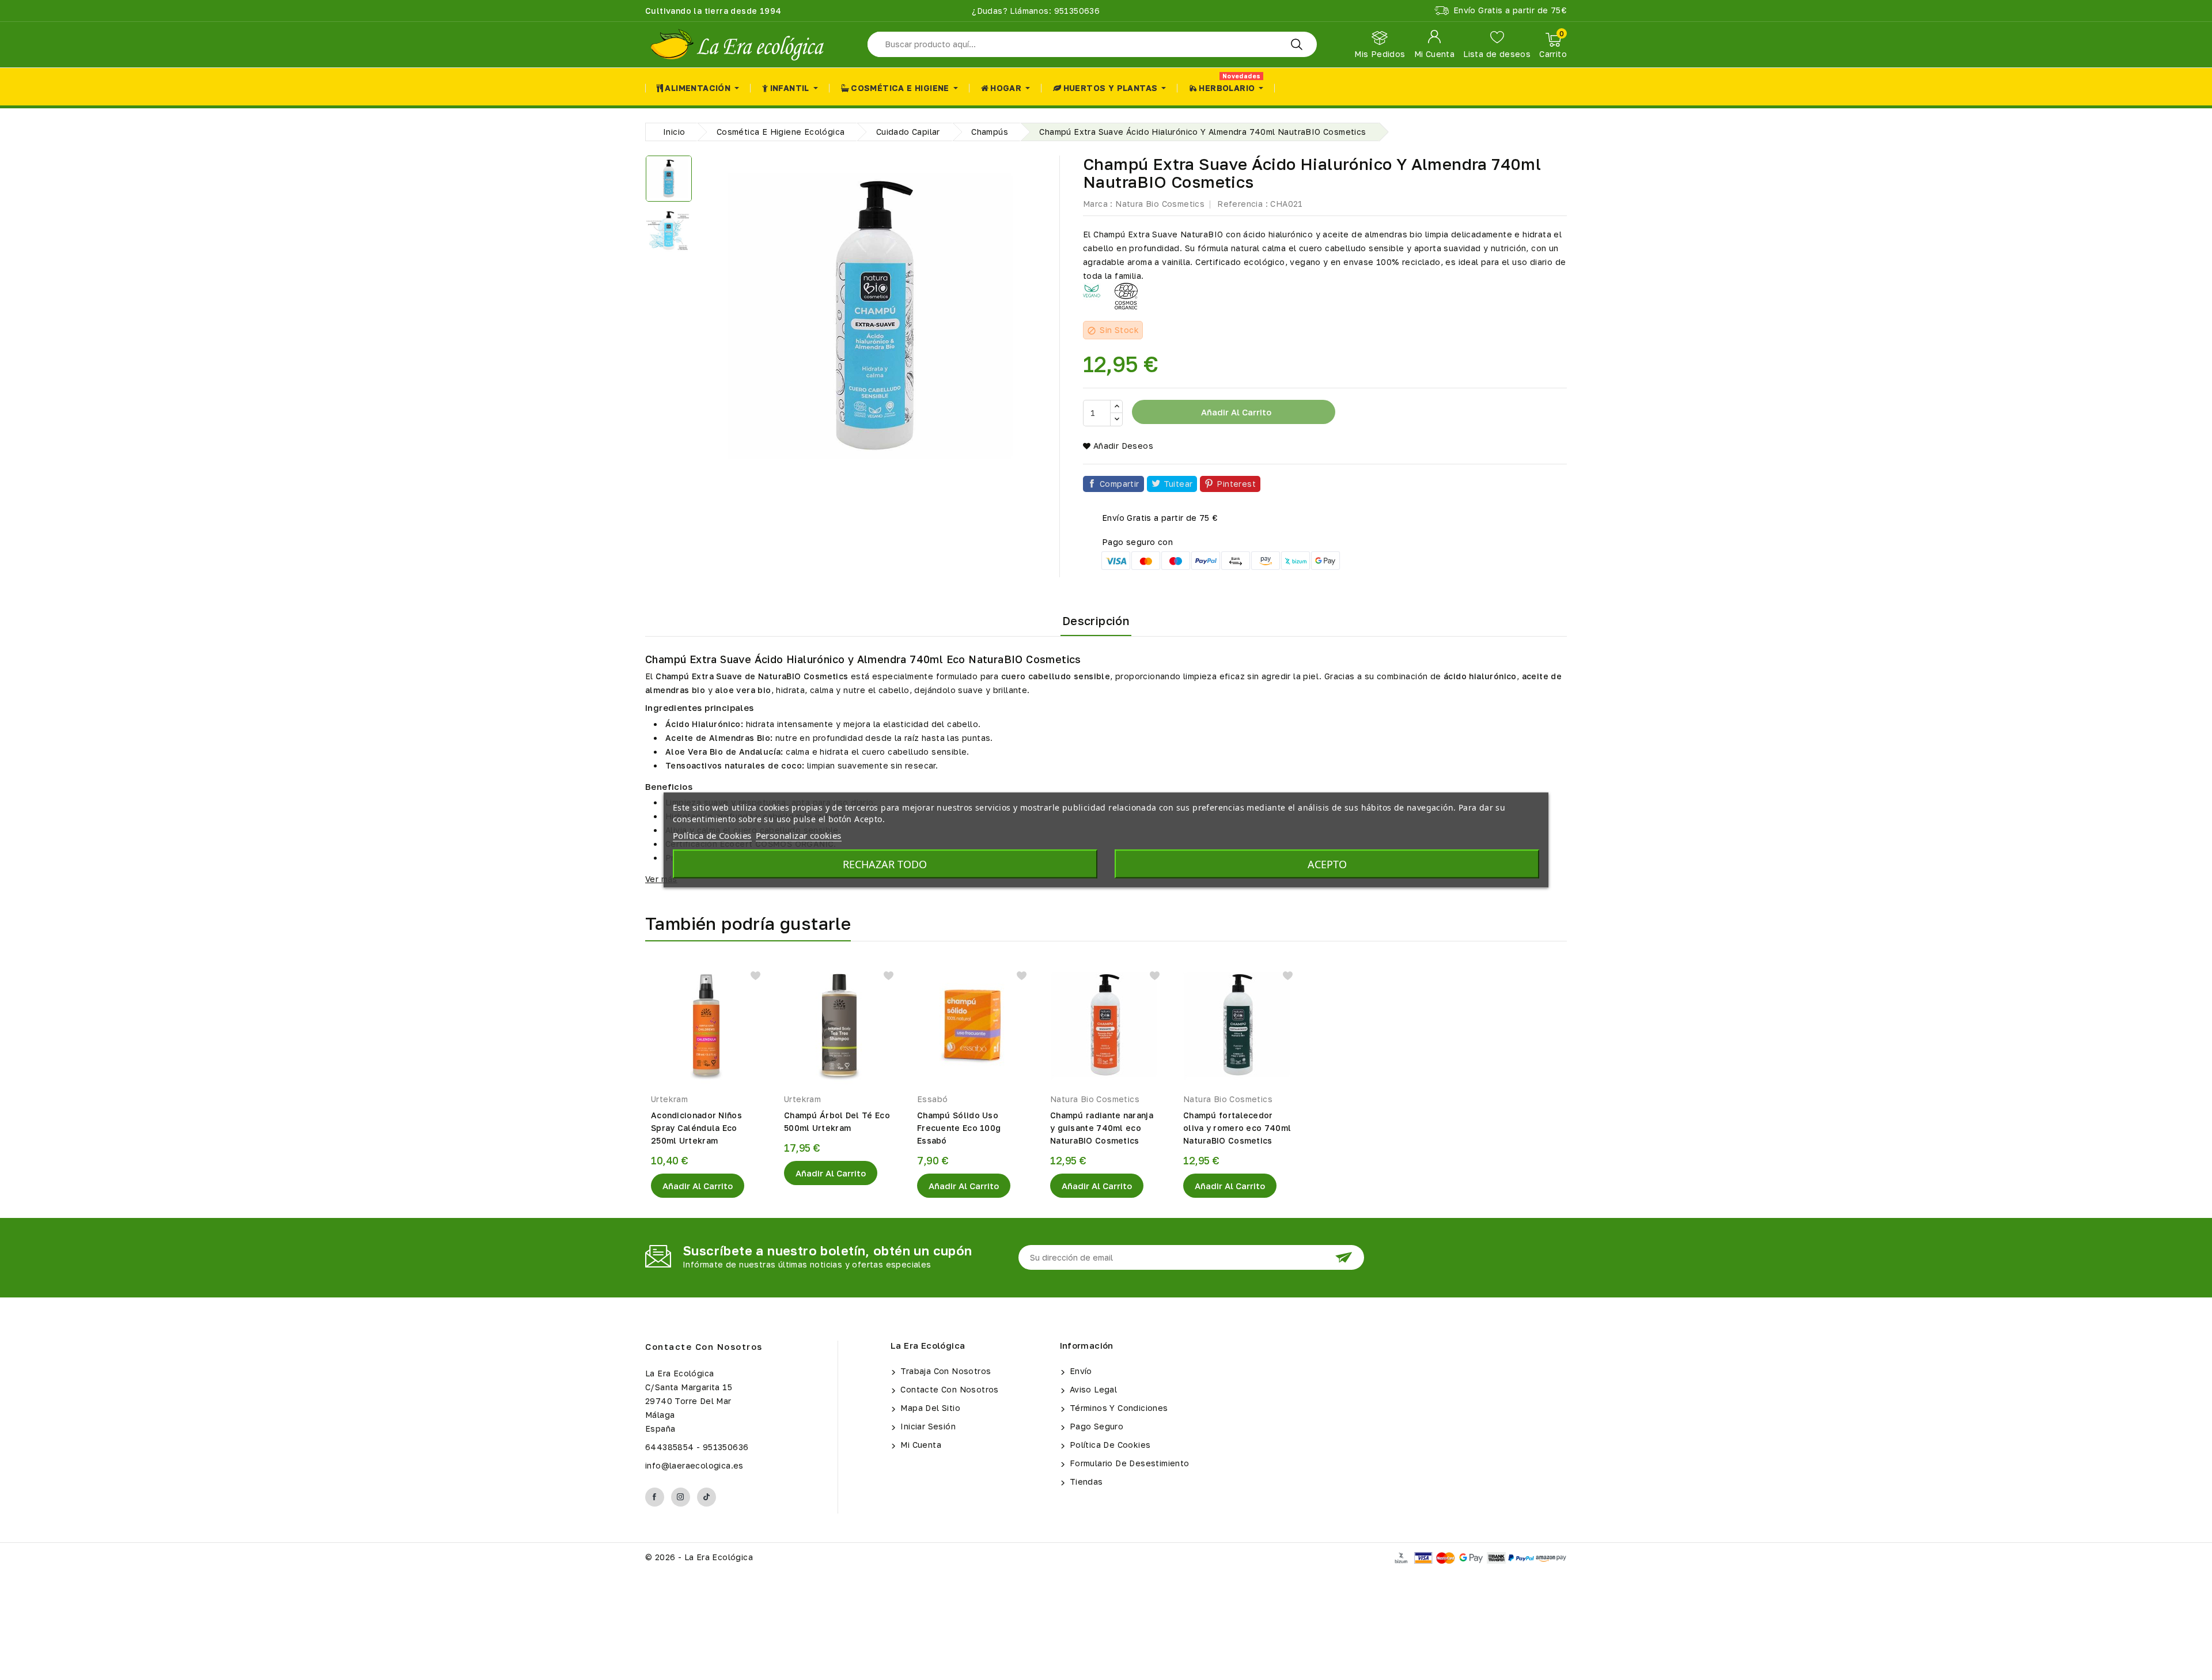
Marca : (1098, 204)
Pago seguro (1096, 1426)
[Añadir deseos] (755, 976)
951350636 (1075, 11)
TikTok (707, 1497)
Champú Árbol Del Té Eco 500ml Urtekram (837, 1121)
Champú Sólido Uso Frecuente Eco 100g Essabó (959, 1128)
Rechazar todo (885, 864)
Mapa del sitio (929, 1408)
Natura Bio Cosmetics (1160, 204)
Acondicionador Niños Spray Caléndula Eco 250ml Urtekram (696, 1128)
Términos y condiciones (1118, 1408)
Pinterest (1236, 484)
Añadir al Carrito (698, 1186)
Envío (1080, 1371)
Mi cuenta (920, 1445)
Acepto (1327, 864)
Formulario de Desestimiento (1128, 1463)
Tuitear (1178, 484)
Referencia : (1243, 204)
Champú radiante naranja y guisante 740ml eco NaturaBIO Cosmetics (1102, 1128)
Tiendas (1085, 1482)
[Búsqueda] (1297, 44)
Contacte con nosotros (704, 1346)
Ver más (661, 879)
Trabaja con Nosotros (944, 1371)
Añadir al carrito (1235, 412)
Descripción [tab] (1096, 620)
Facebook (655, 1497)
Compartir (1120, 484)
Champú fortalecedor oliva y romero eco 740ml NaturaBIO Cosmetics (1237, 1128)
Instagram (681, 1497)
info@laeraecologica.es (694, 1465)
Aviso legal (1092, 1389)
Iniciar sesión (927, 1426)
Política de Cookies (1109, 1445)
